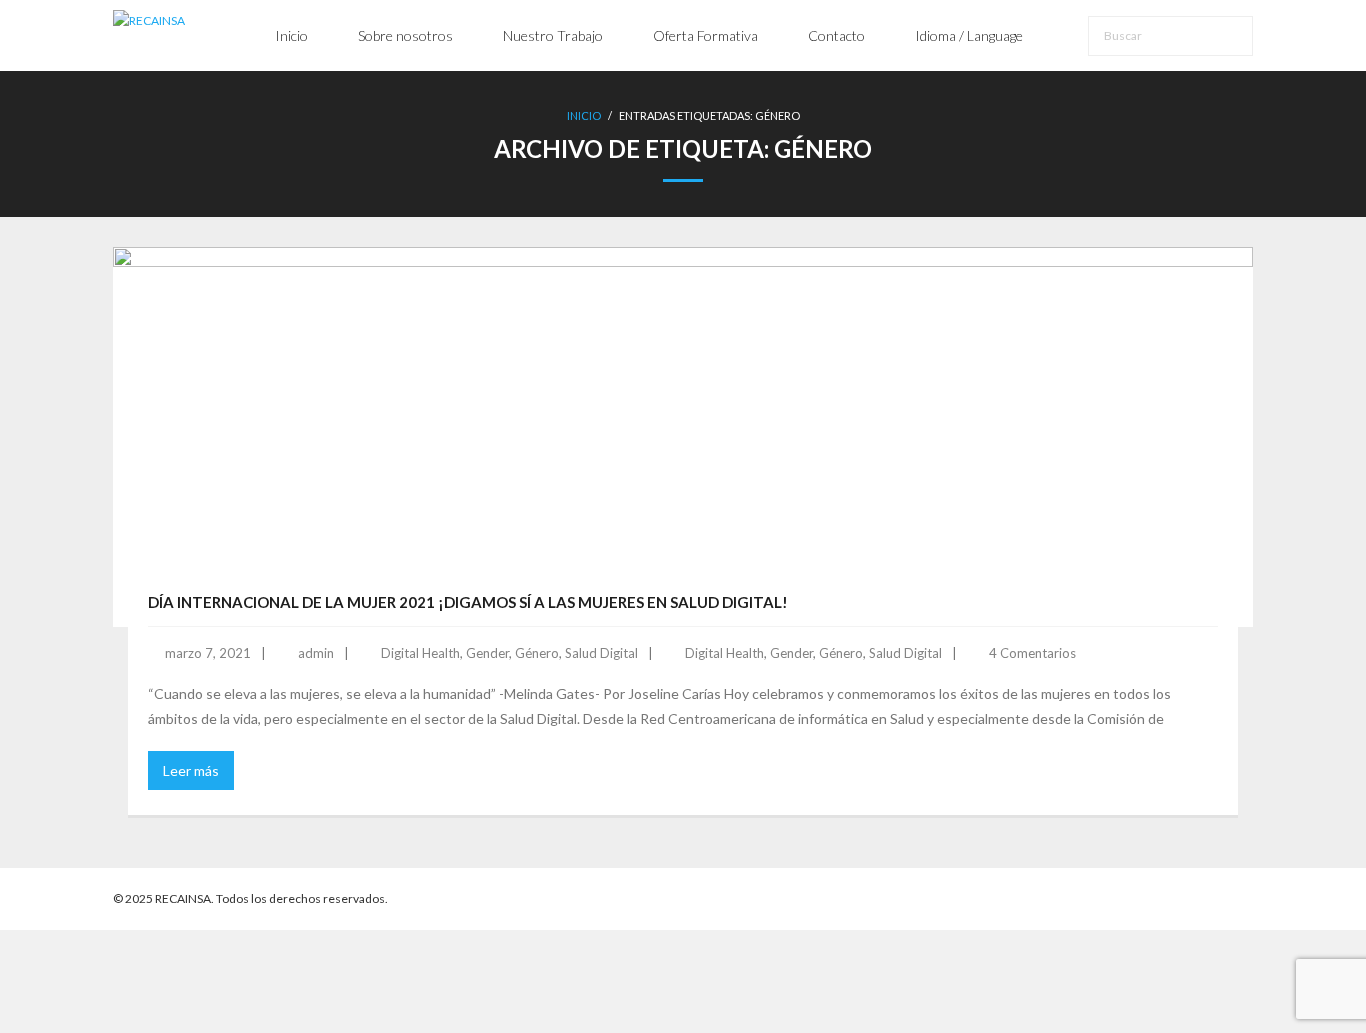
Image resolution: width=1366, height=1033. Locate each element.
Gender (487, 653)
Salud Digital (601, 653)
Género (537, 653)
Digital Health (420, 653)
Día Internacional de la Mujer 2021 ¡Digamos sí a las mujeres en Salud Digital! (468, 602)
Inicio (584, 115)
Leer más (191, 770)
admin (316, 653)
